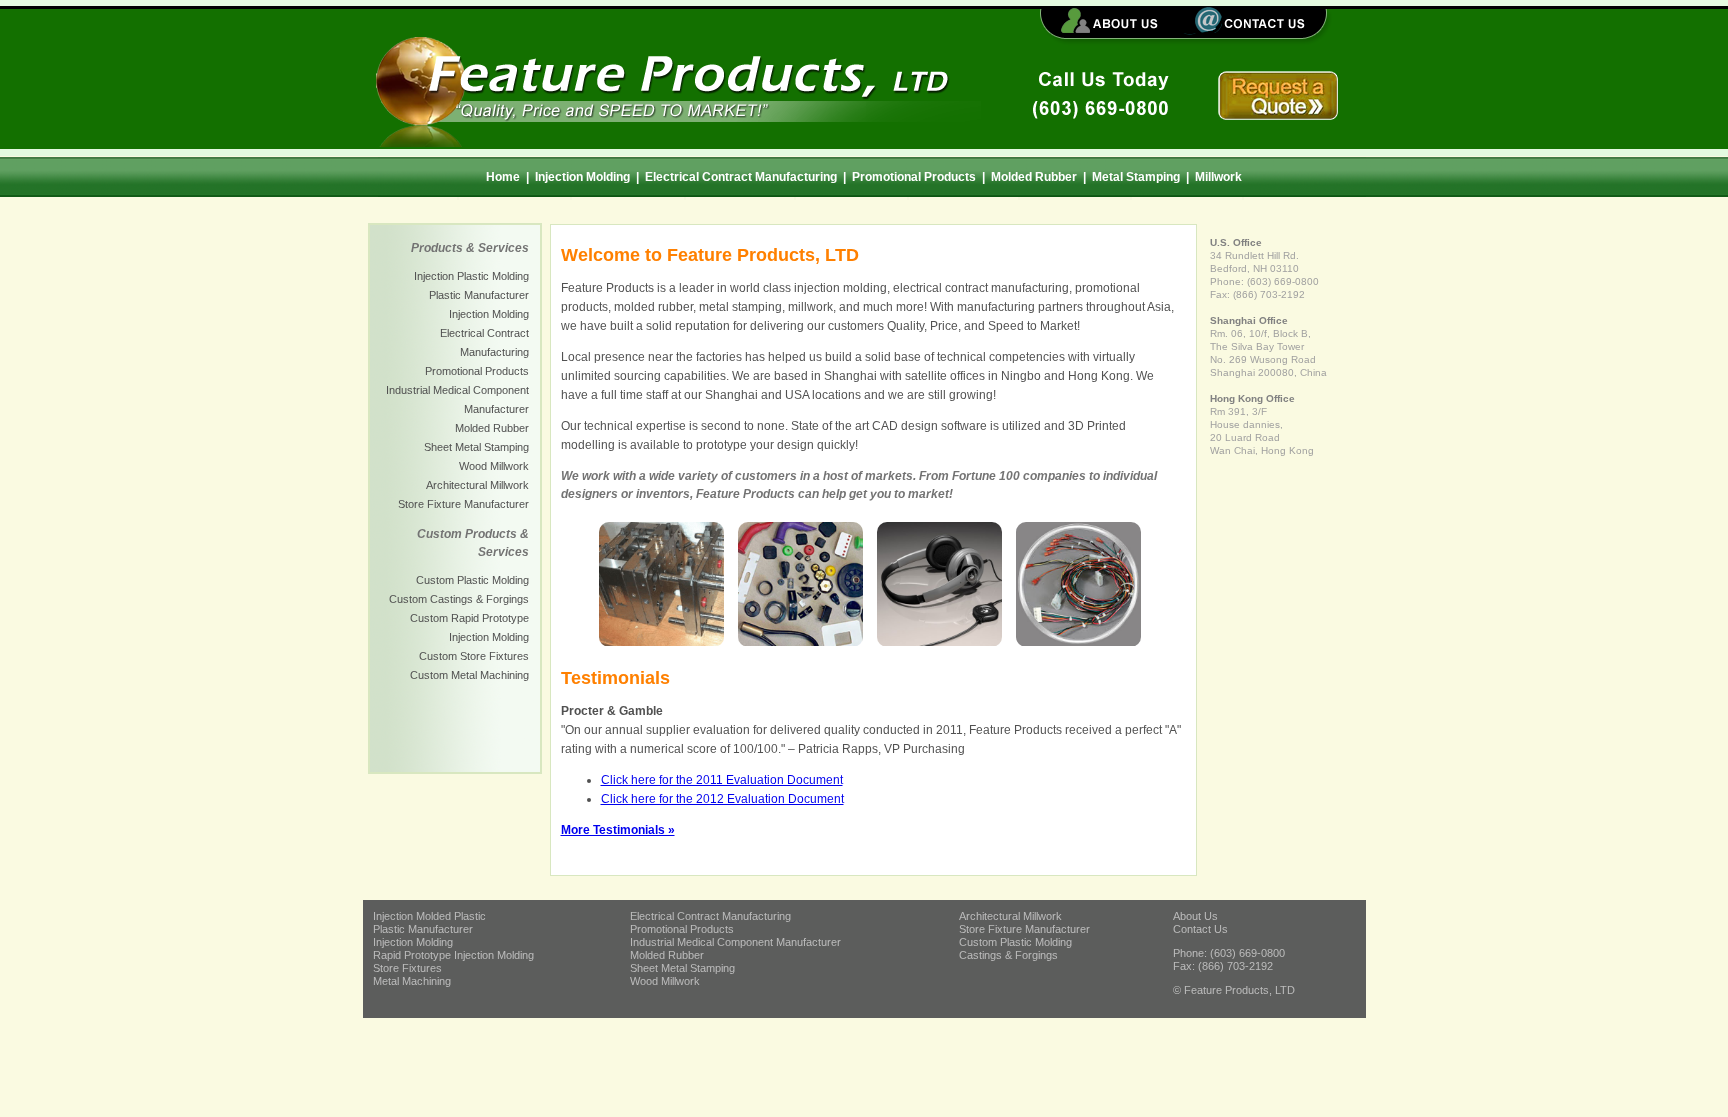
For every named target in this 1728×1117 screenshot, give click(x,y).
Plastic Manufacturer (479, 295)
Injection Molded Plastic (429, 916)
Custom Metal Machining (469, 675)
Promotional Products (914, 177)
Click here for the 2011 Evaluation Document (722, 780)
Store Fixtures (407, 968)
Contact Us (1200, 929)
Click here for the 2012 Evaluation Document (722, 799)
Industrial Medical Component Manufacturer (735, 942)
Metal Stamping (1136, 177)
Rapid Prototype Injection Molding (453, 955)
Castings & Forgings (1008, 955)
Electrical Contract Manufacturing (741, 177)
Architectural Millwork (477, 485)
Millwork (1218, 177)
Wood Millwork (494, 466)
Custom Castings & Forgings (459, 599)
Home (503, 177)
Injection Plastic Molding (471, 276)
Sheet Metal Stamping (476, 447)
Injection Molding (582, 177)
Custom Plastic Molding (472, 580)
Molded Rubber (1034, 177)
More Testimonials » (618, 830)
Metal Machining (412, 981)
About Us (1195, 916)
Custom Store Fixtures (474, 656)
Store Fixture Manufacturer (463, 504)
